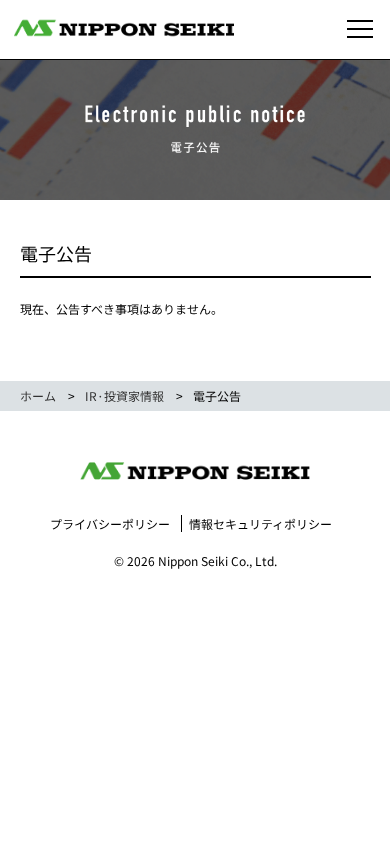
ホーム (38, 395)
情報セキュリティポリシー (260, 523)
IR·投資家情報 (124, 395)
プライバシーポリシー (110, 523)
